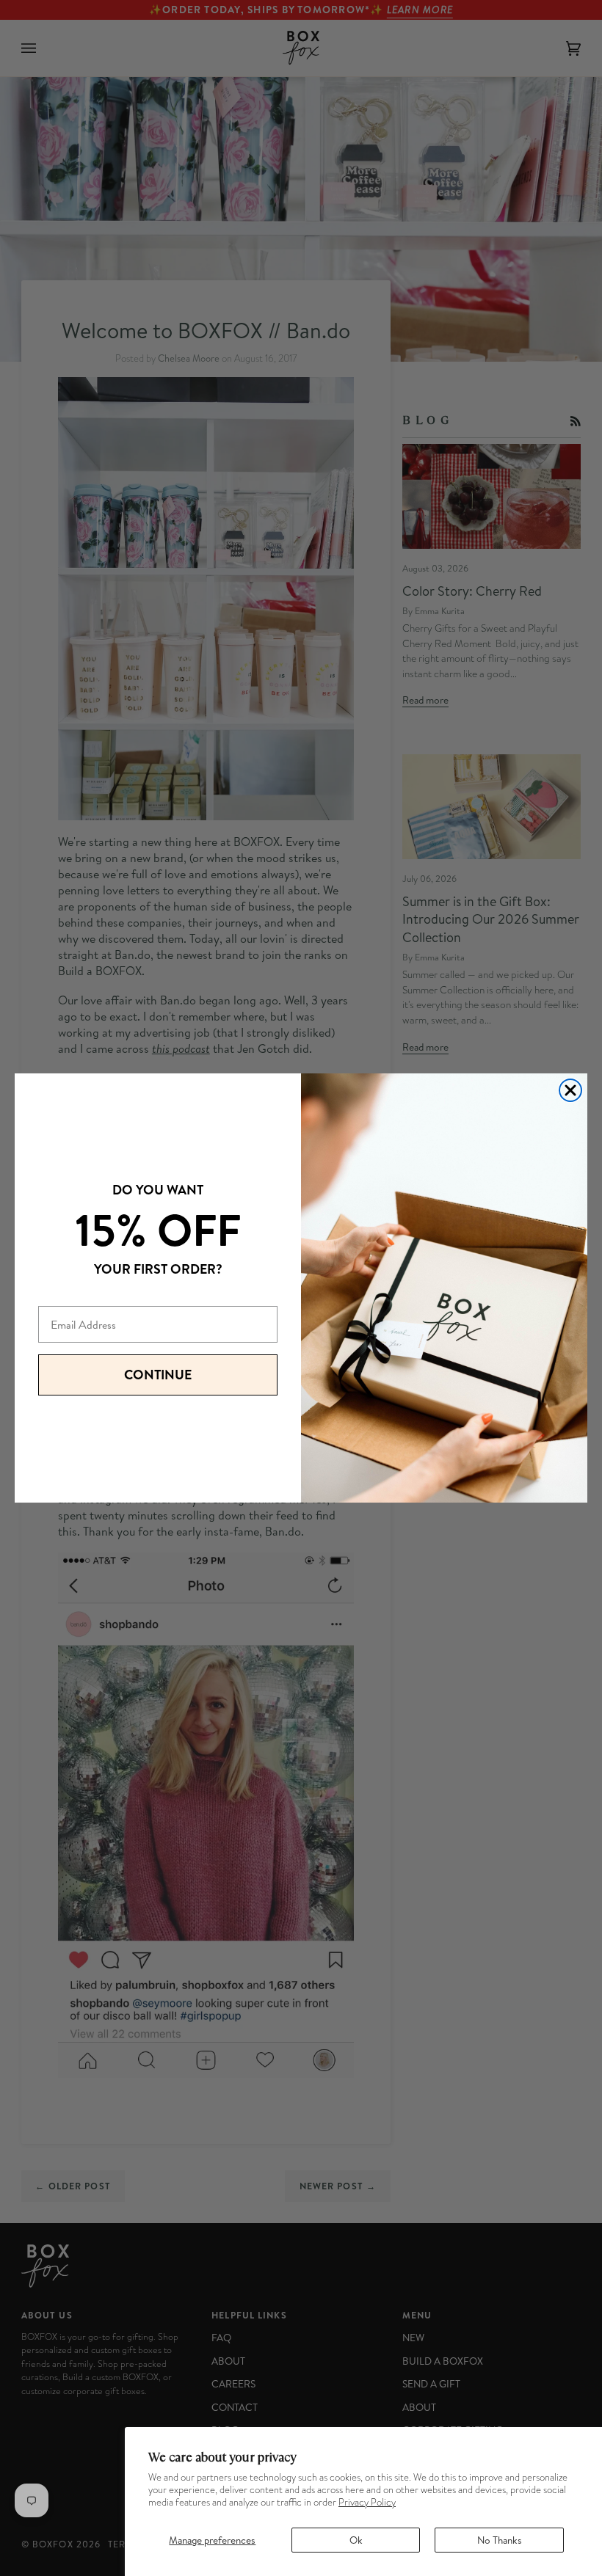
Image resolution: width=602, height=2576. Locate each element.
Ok (356, 2540)
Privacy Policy (367, 2502)
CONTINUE (158, 1375)
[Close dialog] (570, 1090)
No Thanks (500, 2540)
